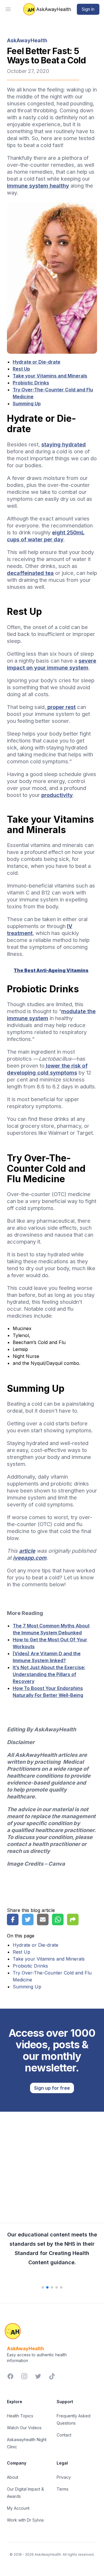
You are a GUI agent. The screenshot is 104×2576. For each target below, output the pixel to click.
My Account (18, 2508)
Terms (63, 2489)
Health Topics (20, 2416)
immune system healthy (38, 186)
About (13, 2477)
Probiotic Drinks (31, 383)
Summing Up (27, 404)
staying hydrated (64, 444)
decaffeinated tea (30, 573)
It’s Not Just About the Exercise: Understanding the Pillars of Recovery (49, 1674)
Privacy (64, 2477)
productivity (57, 795)
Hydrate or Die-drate (37, 362)
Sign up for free (52, 2088)
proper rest (61, 707)
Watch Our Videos (24, 2428)
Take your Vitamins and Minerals (50, 376)
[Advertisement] (52, 2164)
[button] (43, 2287)
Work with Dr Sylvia (25, 2520)
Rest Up (21, 369)
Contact (64, 2435)
